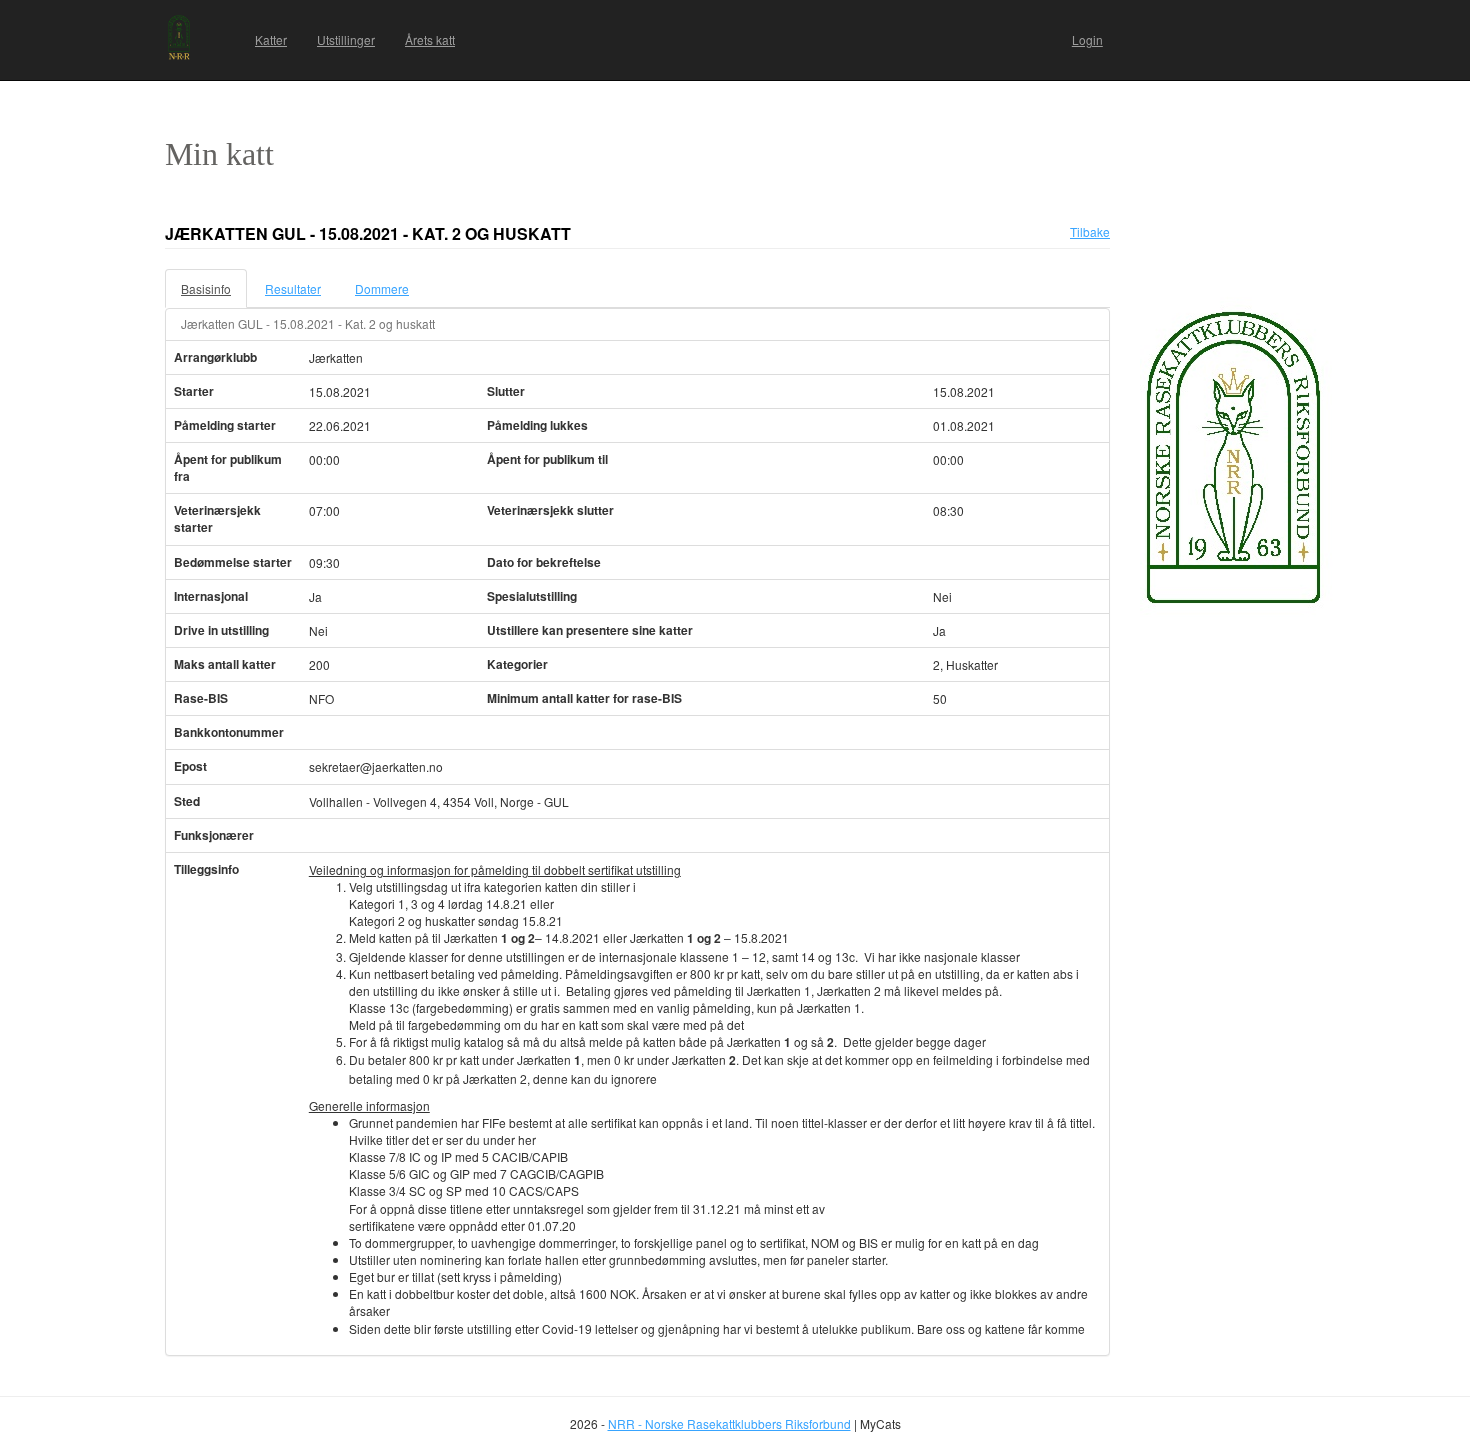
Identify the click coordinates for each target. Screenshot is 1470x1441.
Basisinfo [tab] (206, 288)
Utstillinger (346, 39)
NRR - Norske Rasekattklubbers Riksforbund (729, 1423)
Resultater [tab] (293, 288)
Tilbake (1090, 231)
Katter (271, 39)
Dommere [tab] (382, 288)
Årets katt (430, 39)
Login (1087, 39)
